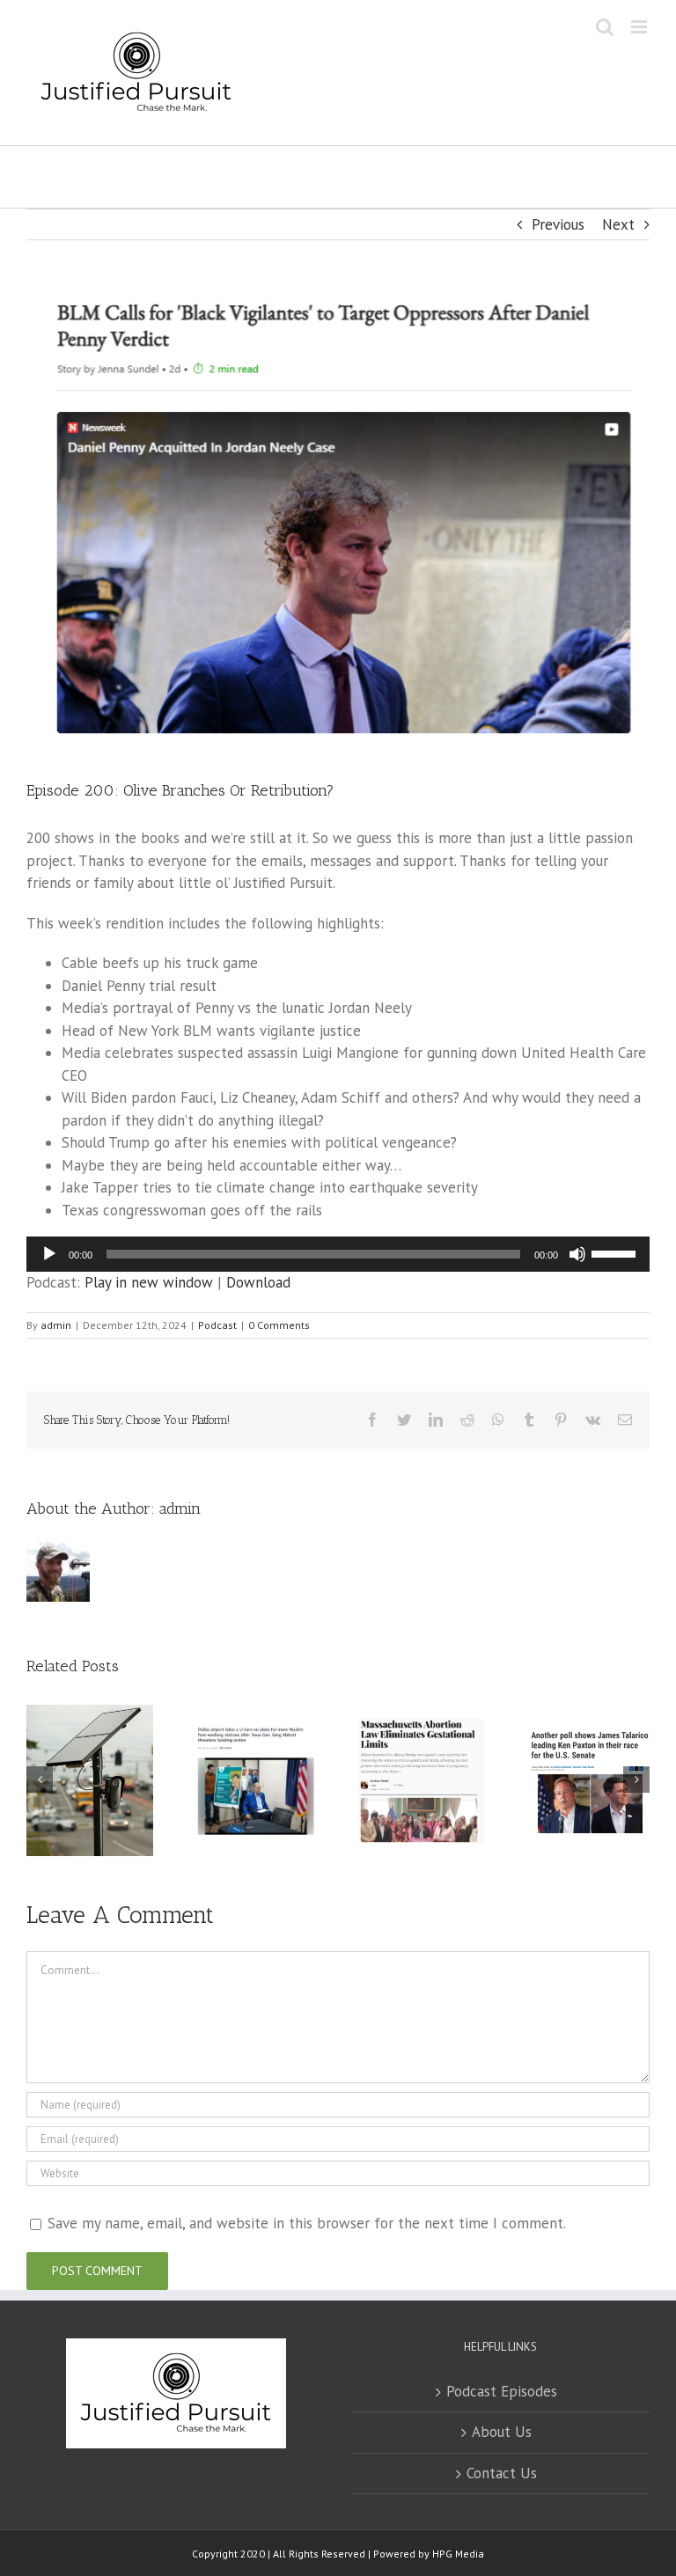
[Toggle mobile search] (605, 27)
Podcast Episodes (502, 2391)
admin (56, 1325)
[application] (338, 1254)
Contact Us (502, 2473)
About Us (502, 2432)
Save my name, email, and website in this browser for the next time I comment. (307, 2223)
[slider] (616, 1252)
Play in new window (149, 1282)
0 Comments (279, 1325)
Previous (558, 224)
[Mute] (577, 1254)
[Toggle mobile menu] (640, 27)
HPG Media (458, 2554)
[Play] (49, 1254)
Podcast (217, 1325)
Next (618, 224)
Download (258, 1282)
